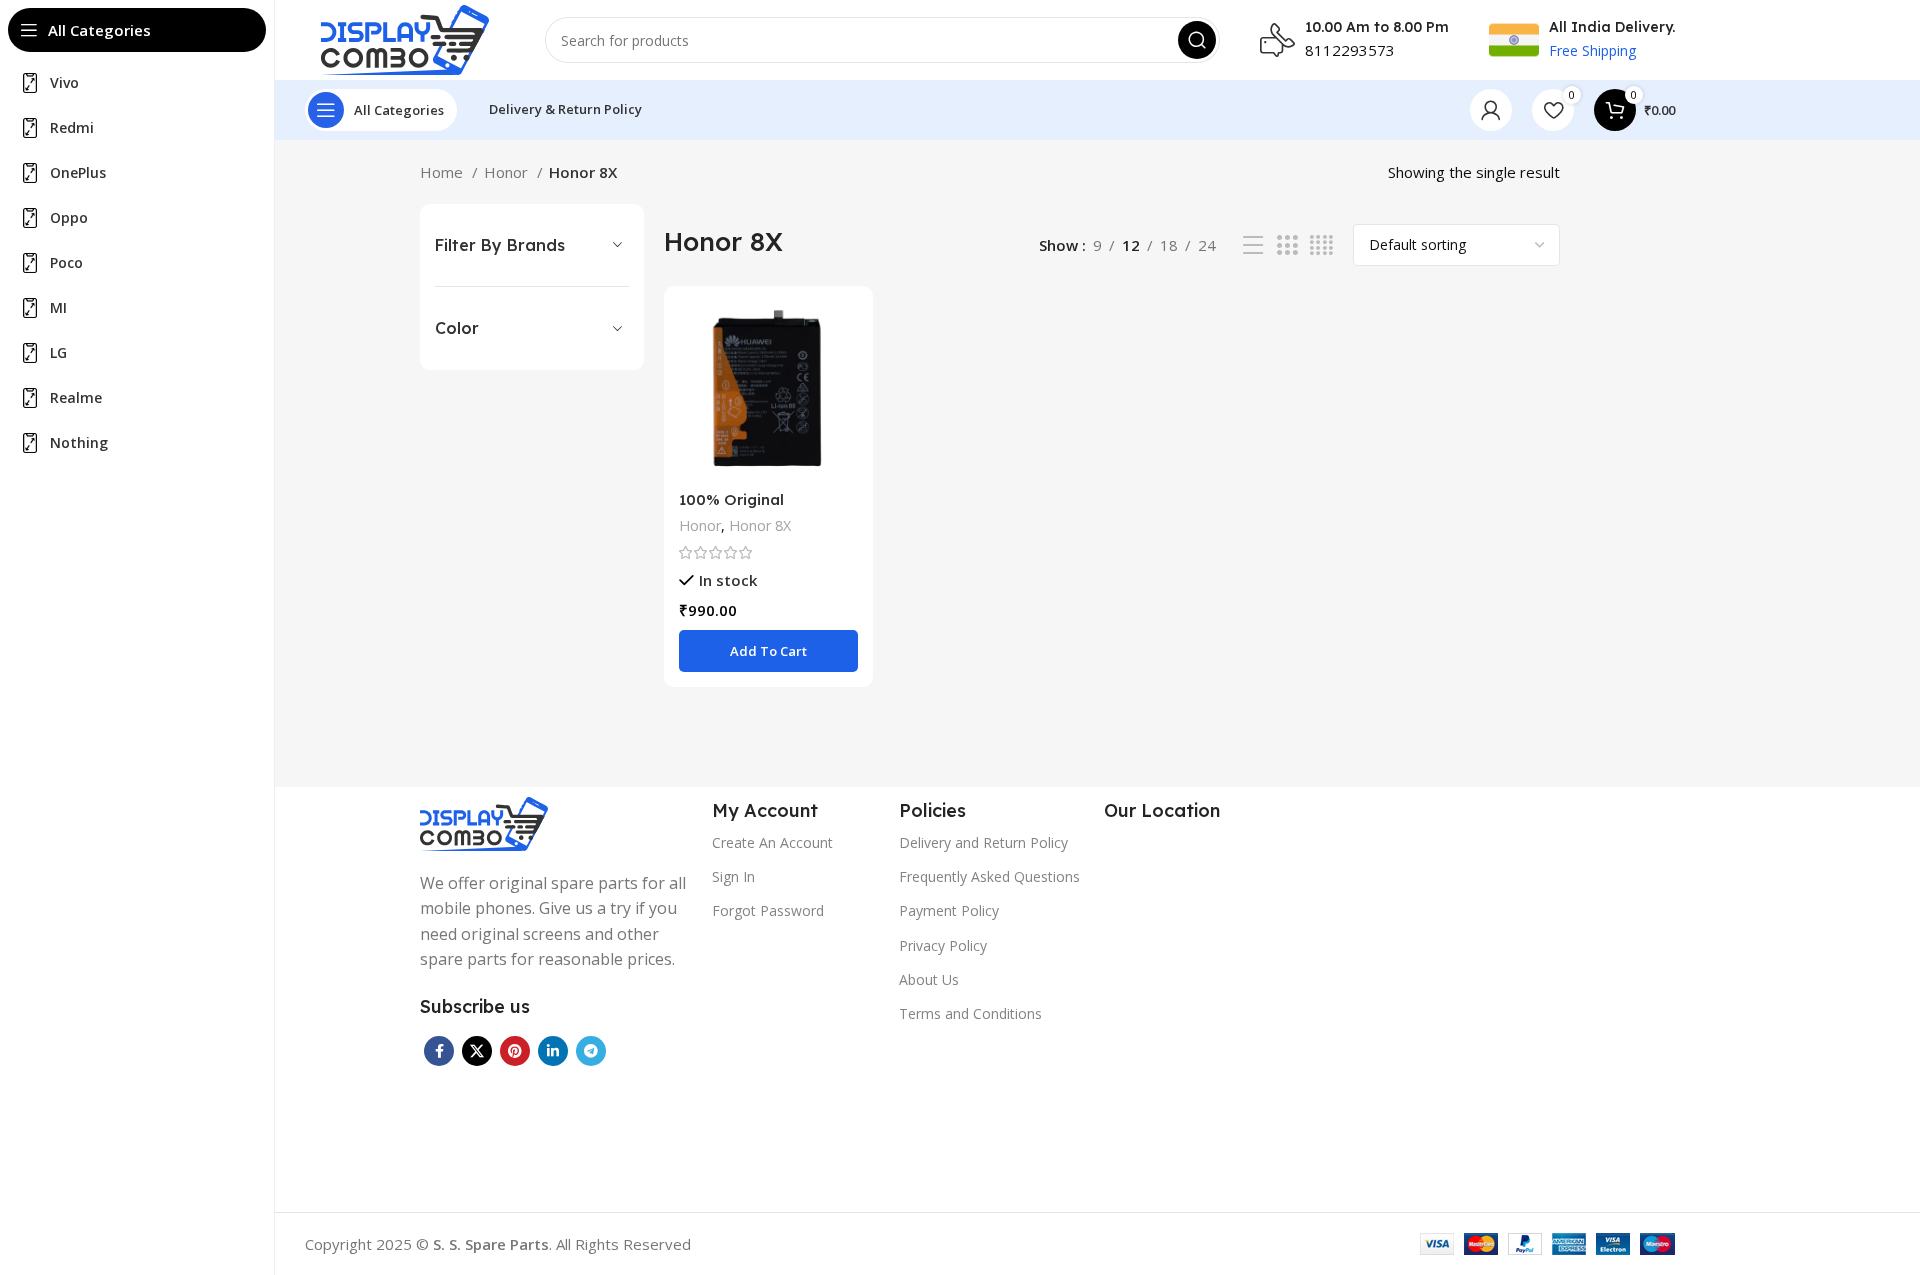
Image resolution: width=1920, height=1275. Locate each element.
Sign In (733, 876)
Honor (508, 172)
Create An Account (772, 842)
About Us (929, 979)
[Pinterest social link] (515, 1051)
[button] (768, 651)
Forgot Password (768, 910)
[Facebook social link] (439, 1051)
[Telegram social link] (591, 1051)
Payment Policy (949, 910)
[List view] (1253, 245)
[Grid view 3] (1287, 245)
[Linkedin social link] (553, 1051)
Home (443, 172)
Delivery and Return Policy (983, 842)
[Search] (1197, 40)
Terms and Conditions (970, 1013)
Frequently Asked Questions (989, 876)
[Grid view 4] (1321, 245)
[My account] (1491, 110)
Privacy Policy (943, 945)
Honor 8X (760, 525)
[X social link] (477, 1051)
